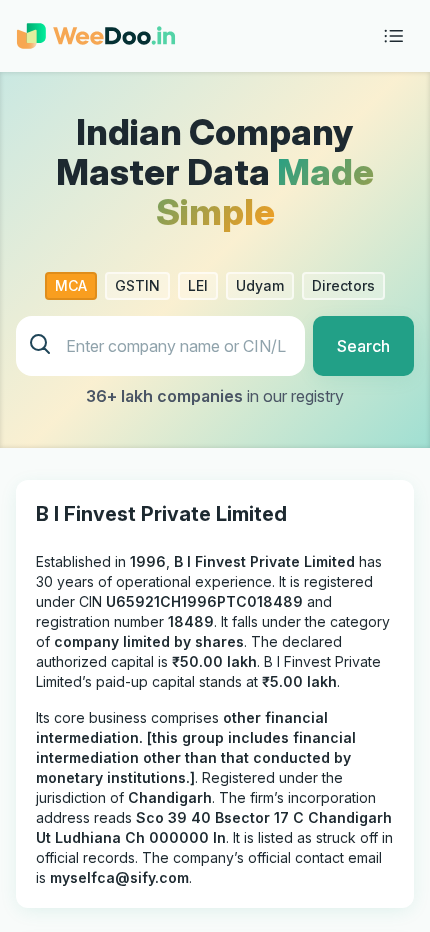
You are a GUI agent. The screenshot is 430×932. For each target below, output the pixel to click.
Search (363, 346)
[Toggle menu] (394, 36)
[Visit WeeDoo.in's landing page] (96, 36)
